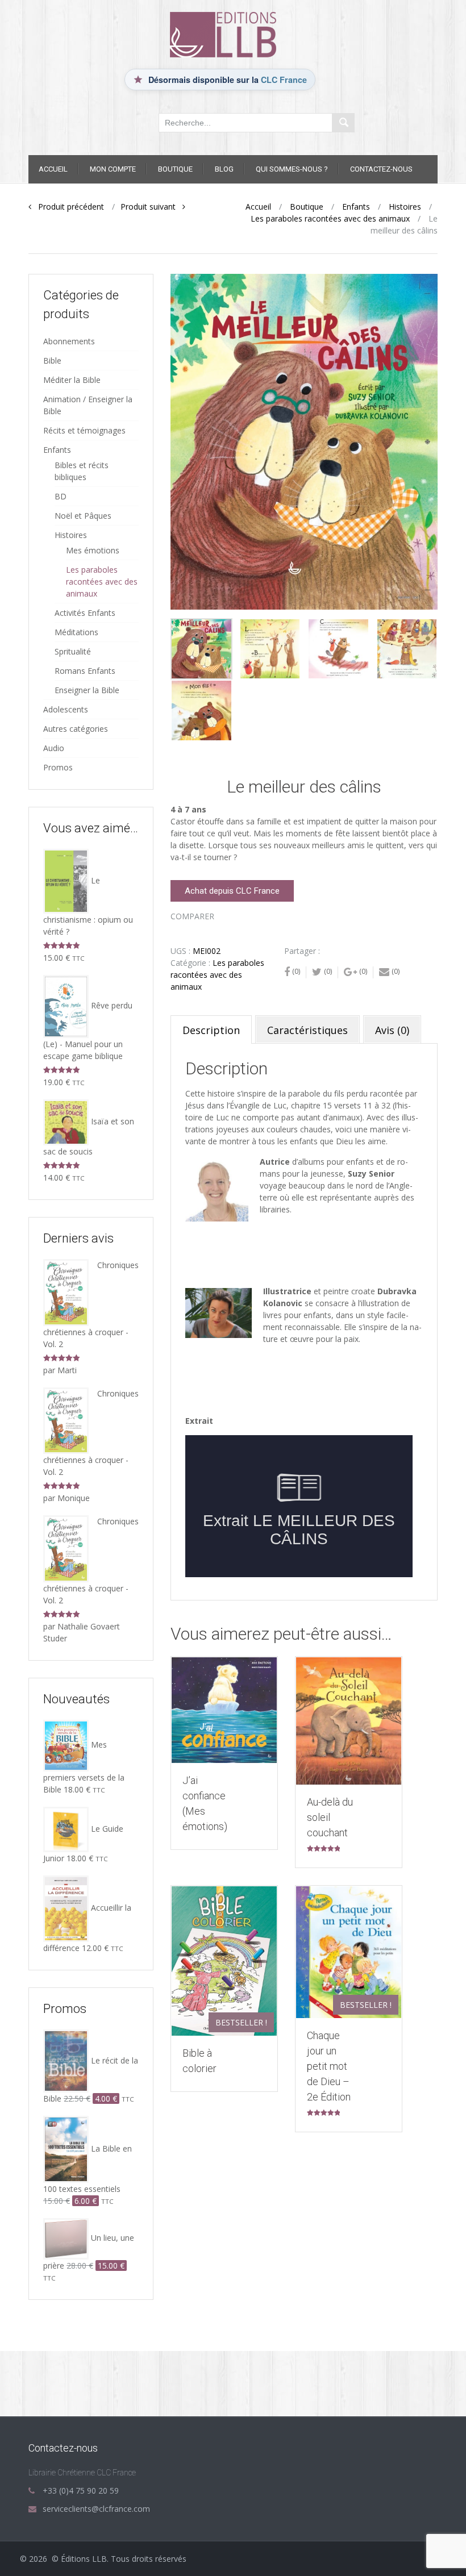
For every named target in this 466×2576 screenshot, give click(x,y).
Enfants (356, 207)
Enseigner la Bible (87, 690)
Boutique (175, 169)
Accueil (53, 169)
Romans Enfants (85, 671)
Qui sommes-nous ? (292, 169)
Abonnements (69, 341)
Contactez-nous (381, 169)
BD (61, 496)
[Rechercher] (343, 123)
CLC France (284, 80)
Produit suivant (151, 207)
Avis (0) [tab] (392, 1030)
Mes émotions (93, 550)
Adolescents (66, 709)
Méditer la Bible (72, 380)
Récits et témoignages (84, 430)
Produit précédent (68, 207)
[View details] (224, 1710)
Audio (54, 748)
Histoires (405, 207)
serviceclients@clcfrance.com (96, 2509)
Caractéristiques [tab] (307, 1030)
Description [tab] (211, 1030)
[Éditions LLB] (233, 34)
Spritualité (73, 651)
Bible (52, 360)
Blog (224, 169)
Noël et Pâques (83, 516)
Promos (58, 767)
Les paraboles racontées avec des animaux (330, 218)
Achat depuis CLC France (232, 891)
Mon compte (113, 169)
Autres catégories (76, 729)
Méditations (76, 632)
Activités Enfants (85, 613)
